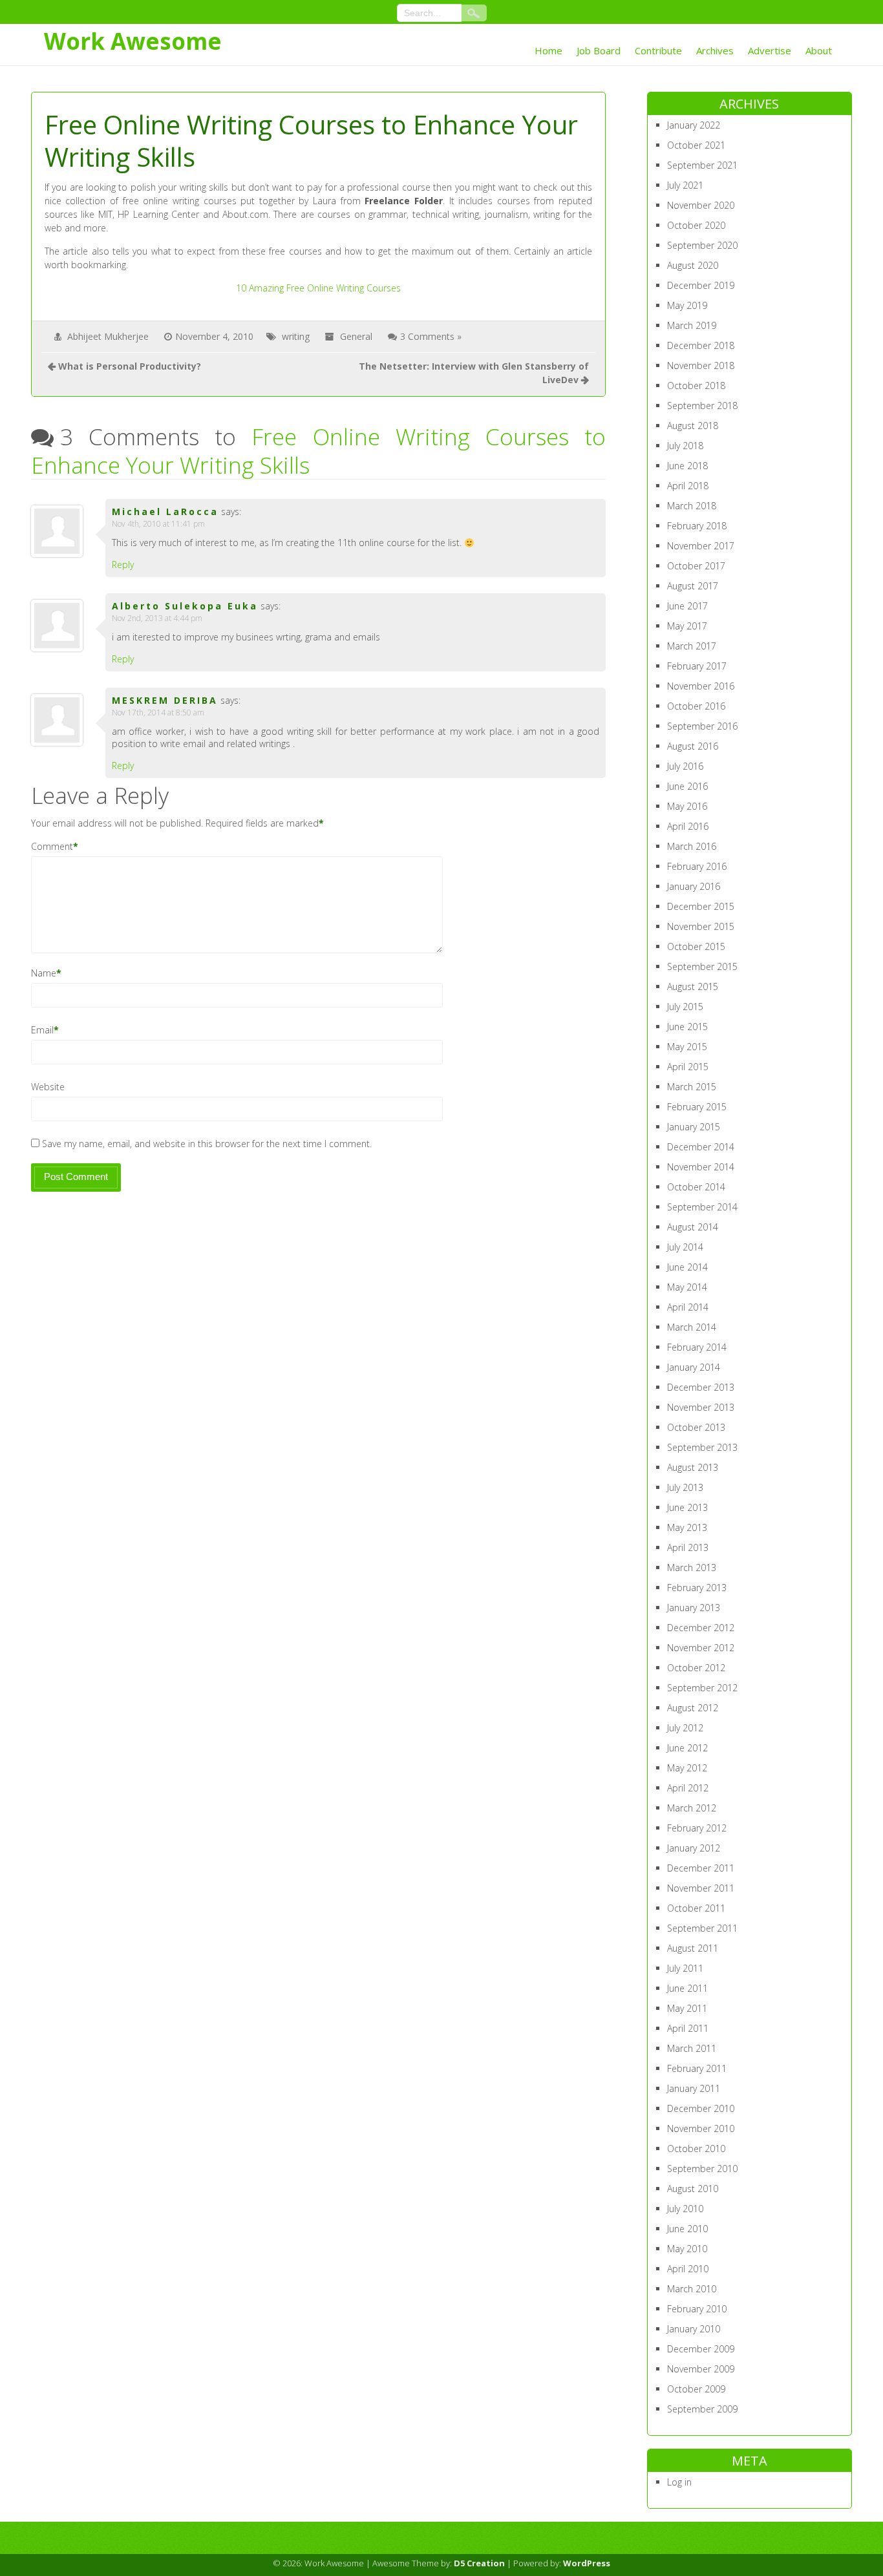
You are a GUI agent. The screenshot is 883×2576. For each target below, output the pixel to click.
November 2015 (701, 926)
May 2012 (687, 1768)
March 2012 (692, 1808)
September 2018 (702, 406)
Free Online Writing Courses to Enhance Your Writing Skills (318, 451)
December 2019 (701, 285)
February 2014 (697, 1347)
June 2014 (687, 1267)
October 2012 (696, 1668)
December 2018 (701, 345)
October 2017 (696, 566)
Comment (52, 846)
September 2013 (702, 1447)
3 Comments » (431, 336)
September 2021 (702, 165)
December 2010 (701, 2108)
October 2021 (696, 145)
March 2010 (692, 2289)
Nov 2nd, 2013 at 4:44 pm (157, 618)
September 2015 (702, 966)
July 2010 (685, 2209)
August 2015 (693, 987)
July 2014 (685, 1247)
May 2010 (687, 2249)
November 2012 (701, 1648)
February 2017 (697, 666)
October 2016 (696, 706)
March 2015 (692, 1087)
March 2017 (692, 646)
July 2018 (685, 446)
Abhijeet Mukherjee (108, 336)
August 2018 (693, 426)
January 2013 (694, 1608)
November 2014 (701, 1167)
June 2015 (687, 1027)
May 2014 (687, 1287)
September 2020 (702, 245)
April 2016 (688, 826)
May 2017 (687, 626)
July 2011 (685, 1968)
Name (44, 973)
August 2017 (693, 586)
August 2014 (693, 1227)
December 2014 (701, 1147)
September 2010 (702, 2169)
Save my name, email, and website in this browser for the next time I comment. (207, 1144)
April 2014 (688, 1307)
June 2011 (687, 1988)
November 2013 (701, 1407)
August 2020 (693, 265)
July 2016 (685, 766)
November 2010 (701, 2128)
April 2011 (688, 2028)
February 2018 (697, 526)
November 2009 (701, 2369)
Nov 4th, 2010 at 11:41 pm (158, 524)
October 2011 (696, 1908)
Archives (715, 50)
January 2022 (694, 125)
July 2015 (685, 1007)
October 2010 (696, 2148)
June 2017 (687, 606)
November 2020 (701, 205)
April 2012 (688, 1788)
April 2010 (688, 2269)
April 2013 (688, 1547)
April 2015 (688, 1067)
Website (48, 1087)
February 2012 (697, 1828)
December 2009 (701, 2349)
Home (548, 50)
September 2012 (702, 1688)
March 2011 (692, 2048)
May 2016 (687, 806)
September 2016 (702, 726)
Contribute (658, 50)
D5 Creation (479, 2563)
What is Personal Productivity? (130, 366)
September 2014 (702, 1207)
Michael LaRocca (165, 512)
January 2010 (694, 2329)
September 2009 (702, 2409)
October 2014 (696, 1187)
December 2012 (701, 1628)
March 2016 (692, 846)
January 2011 (694, 2088)
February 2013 (697, 1588)
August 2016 (693, 746)
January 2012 (694, 1848)
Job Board (599, 50)
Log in (679, 2482)
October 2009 (696, 2389)
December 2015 (701, 906)
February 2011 (697, 2068)
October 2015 (696, 946)
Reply (123, 565)
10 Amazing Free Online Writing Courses (318, 288)
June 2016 (687, 786)
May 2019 (687, 305)
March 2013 (692, 1568)
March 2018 (692, 506)
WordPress (587, 2563)
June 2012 (687, 1748)
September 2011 (702, 1928)
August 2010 (693, 2189)
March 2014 (692, 1327)
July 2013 (685, 1487)
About (819, 50)
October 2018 (696, 385)
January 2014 (694, 1367)
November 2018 (701, 365)
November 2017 (701, 546)
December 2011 (701, 1868)
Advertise (770, 50)
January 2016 (694, 886)
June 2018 (687, 466)
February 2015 (697, 1107)
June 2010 (687, 2229)
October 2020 (696, 225)
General (356, 336)
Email (42, 1030)
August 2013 (693, 1467)
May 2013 (687, 1527)
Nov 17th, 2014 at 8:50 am (158, 713)
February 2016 (697, 866)
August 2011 (693, 1948)
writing (296, 336)
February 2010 (697, 2309)
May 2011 (687, 2008)
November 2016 (701, 686)
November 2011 (701, 1888)
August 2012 (693, 1708)
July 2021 (685, 185)
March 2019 (692, 325)
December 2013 (701, 1387)
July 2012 (685, 1728)
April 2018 (688, 486)
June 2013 (687, 1507)
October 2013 (696, 1427)
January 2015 (694, 1127)
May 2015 (687, 1047)
